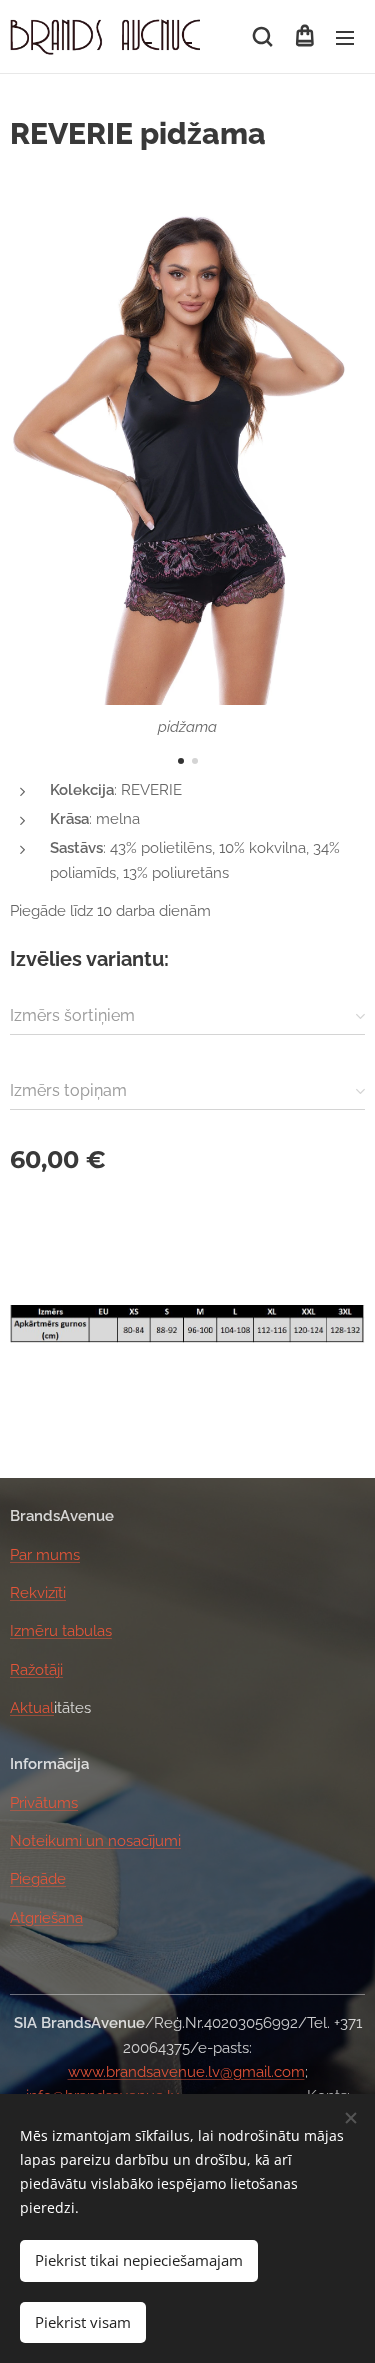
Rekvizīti (38, 1593)
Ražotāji (36, 1670)
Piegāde (38, 1879)
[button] (262, 37)
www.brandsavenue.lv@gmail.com (186, 2072)
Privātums (44, 1803)
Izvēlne (345, 37)
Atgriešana (46, 1918)
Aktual (32, 1708)
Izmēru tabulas (61, 1631)
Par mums (45, 1555)
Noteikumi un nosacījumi (95, 1841)
